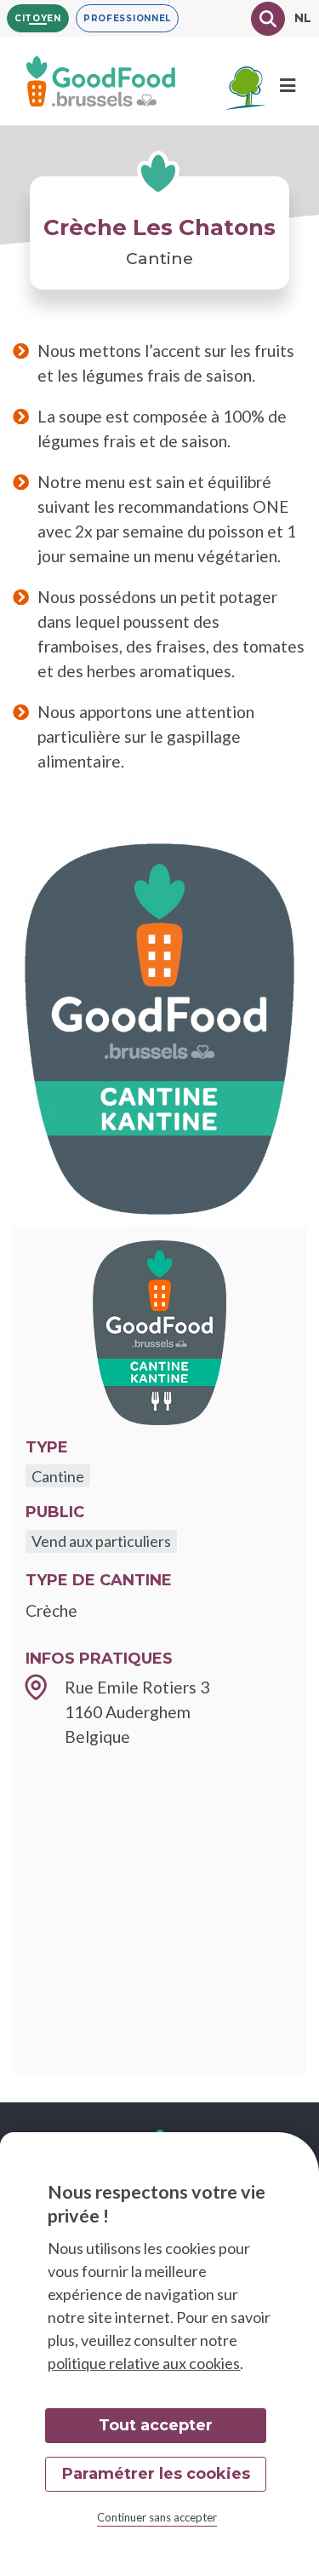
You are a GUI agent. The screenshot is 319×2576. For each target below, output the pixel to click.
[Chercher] (268, 19)
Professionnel (127, 18)
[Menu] (288, 86)
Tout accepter (156, 2425)
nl (303, 18)
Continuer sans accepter (157, 2517)
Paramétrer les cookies (156, 2474)
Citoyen (38, 18)
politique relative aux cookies (144, 2363)
